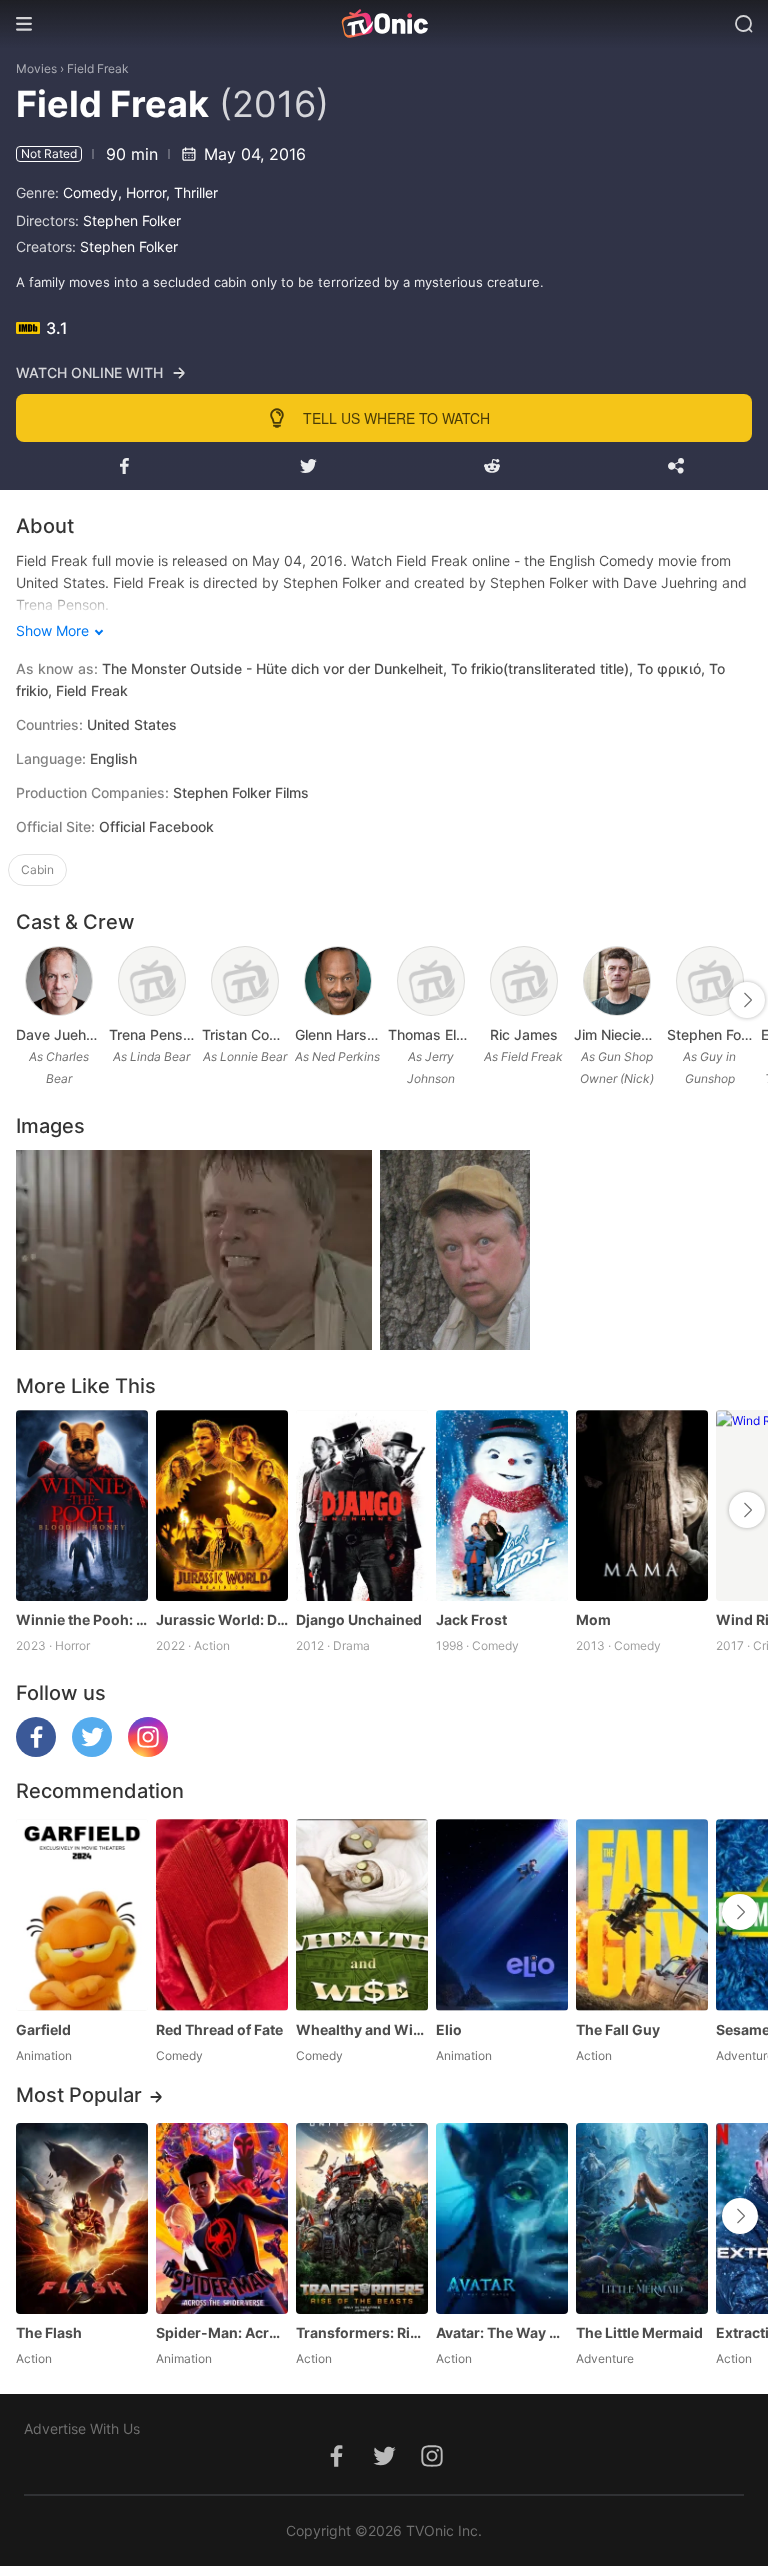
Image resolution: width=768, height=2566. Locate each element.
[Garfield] (82, 1914)
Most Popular (79, 2095)
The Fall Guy (618, 2029)
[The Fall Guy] (642, 1914)
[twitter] (92, 1751)
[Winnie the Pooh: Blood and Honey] (82, 1505)
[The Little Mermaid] (642, 2218)
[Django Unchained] (362, 1505)
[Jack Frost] (502, 1505)
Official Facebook (156, 826)
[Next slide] (747, 1000)
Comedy (90, 192)
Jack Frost (471, 1619)
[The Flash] (82, 2218)
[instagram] (148, 1751)
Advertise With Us (82, 2428)
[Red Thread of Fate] (222, 1914)
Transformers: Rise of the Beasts (362, 2332)
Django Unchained (359, 1619)
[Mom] (642, 1505)
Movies (36, 68)
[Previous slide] (29, 1000)
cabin (37, 869)
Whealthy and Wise (362, 2029)
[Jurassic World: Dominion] (222, 1505)
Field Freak (98, 68)
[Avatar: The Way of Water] (502, 2218)
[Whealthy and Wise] (362, 1914)
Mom (593, 1619)
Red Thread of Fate (219, 2029)
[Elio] (502, 1914)
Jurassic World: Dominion (222, 1619)
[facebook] (36, 1751)
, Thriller (192, 192)
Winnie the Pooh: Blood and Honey (82, 1619)
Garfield (43, 2029)
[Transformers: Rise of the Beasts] (362, 2218)
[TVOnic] (384, 24)
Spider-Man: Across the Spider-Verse (222, 2332)
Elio (449, 2029)
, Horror (142, 192)
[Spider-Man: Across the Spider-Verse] (222, 2218)
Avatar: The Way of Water (502, 2332)
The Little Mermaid (639, 2332)
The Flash (49, 2332)
